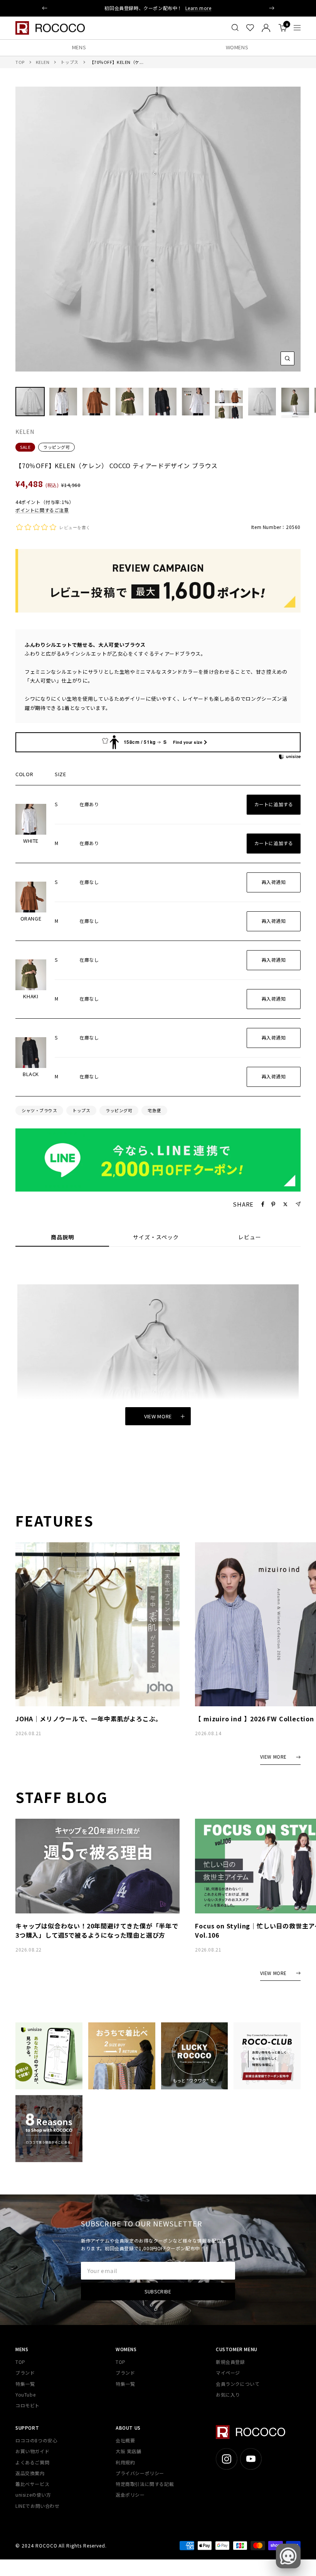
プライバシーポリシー (140, 2473)
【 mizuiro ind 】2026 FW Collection (254, 1719)
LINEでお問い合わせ (38, 2506)
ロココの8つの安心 (36, 2440)
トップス (69, 62)
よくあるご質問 (32, 2462)
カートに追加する (274, 804)
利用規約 (125, 2462)
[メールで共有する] (298, 1204)
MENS (79, 47)
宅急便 (154, 1110)
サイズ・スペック (156, 1237)
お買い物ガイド (32, 2451)
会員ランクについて (238, 2384)
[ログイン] (266, 28)
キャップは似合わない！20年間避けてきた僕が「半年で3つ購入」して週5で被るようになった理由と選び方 (97, 1930)
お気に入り (228, 2394)
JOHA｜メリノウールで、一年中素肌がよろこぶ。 (89, 1719)
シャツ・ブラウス (39, 1110)
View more (158, 1416)
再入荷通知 (274, 882)
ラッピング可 (56, 447)
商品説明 (62, 1237)
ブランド (25, 2373)
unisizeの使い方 (33, 2495)
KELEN (43, 62)
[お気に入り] (250, 28)
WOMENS (237, 47)
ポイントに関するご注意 (42, 510)
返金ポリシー (130, 2495)
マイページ (228, 2373)
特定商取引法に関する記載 (145, 2484)
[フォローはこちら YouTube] (251, 2459)
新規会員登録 (230, 2362)
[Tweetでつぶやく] (285, 1204)
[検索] (235, 28)
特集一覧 (25, 2384)
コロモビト (28, 2405)
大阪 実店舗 (129, 2451)
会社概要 (125, 2440)
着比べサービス (32, 2484)
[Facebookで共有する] (263, 1204)
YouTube (25, 2394)
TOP (20, 62)
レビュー (250, 1237)
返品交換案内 (30, 2473)
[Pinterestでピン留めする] (273, 1204)
